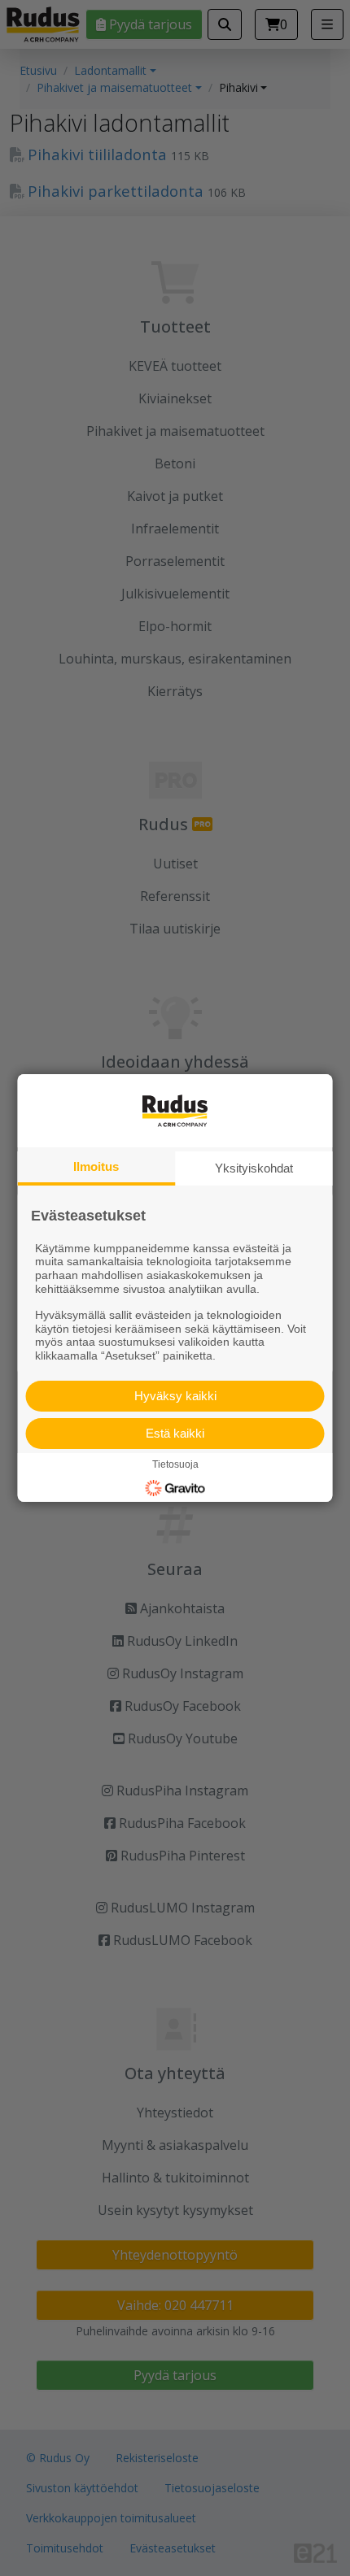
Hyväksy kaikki (175, 1396)
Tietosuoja (175, 1464)
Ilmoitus (96, 1166)
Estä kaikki (175, 1433)
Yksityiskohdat (254, 1168)
